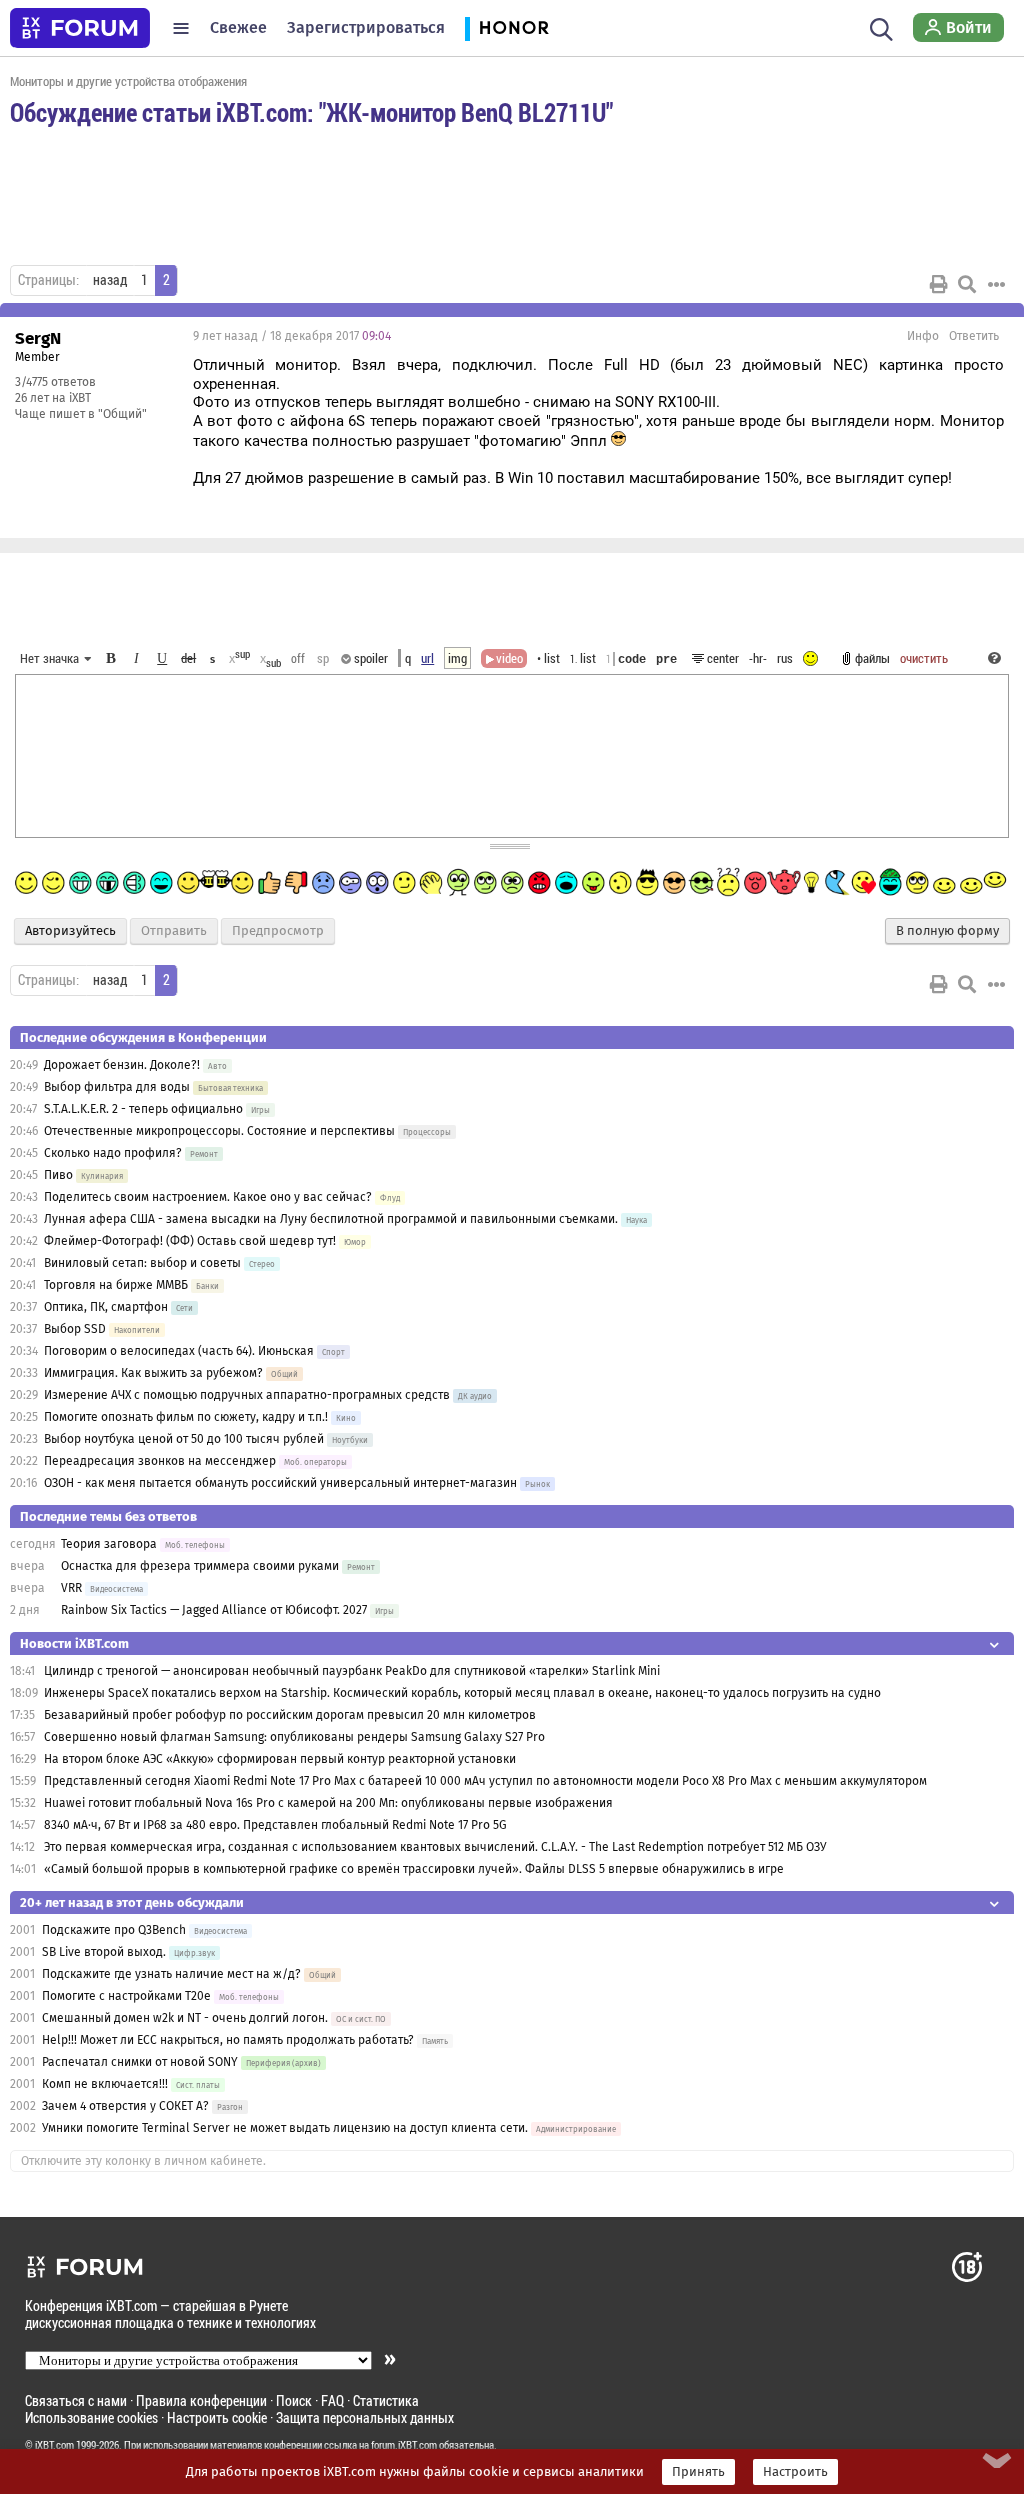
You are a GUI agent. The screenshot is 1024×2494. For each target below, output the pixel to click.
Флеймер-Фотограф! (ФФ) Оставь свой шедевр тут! (190, 1241)
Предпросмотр (278, 931)
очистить (924, 658)
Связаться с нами (76, 2400)
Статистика (386, 2400)
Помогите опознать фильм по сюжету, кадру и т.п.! (186, 1417)
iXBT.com (54, 2445)
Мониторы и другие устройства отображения (128, 81)
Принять (698, 2472)
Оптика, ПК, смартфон (106, 1307)
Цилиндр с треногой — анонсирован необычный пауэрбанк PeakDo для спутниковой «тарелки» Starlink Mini (352, 1671)
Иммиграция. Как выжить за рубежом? (153, 1373)
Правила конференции (201, 2400)
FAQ (332, 2400)
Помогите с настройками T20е (126, 1996)
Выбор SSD (75, 1329)
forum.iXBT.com (404, 2445)
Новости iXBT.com (74, 1643)
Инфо (923, 336)
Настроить (795, 2472)
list (583, 658)
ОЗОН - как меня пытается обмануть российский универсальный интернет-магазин (280, 1483)
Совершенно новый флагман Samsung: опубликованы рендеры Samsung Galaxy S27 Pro (294, 1737)
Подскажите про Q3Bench (115, 1930)
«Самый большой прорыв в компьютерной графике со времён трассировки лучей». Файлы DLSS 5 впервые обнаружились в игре (414, 1869)
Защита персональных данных (365, 2417)
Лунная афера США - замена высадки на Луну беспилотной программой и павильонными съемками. (331, 1219)
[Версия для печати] (939, 284)
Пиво (58, 1175)
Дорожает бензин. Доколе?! (122, 1065)
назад (110, 280)
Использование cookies (91, 2417)
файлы (872, 658)
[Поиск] (881, 28)
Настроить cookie (217, 2417)
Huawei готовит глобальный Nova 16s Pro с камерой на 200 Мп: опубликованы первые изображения (328, 1803)
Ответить (974, 336)
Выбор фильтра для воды (117, 1087)
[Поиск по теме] (967, 284)
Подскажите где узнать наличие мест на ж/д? (171, 1974)
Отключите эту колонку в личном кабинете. (143, 2161)
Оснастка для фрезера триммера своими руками (200, 1566)
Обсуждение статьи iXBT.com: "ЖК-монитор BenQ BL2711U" (311, 112)
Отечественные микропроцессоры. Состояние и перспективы (219, 1131)
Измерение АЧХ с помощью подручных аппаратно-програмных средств (247, 1395)
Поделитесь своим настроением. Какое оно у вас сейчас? (208, 1197)
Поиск (294, 2400)
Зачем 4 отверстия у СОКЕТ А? (125, 2106)
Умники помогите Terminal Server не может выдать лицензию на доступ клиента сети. (285, 2128)
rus (785, 658)
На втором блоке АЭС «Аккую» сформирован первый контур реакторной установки (280, 1759)
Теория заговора (109, 1544)
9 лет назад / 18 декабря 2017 (292, 336)
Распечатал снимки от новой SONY (140, 2062)
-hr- (758, 658)
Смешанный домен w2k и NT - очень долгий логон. (185, 2018)
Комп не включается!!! (105, 2084)
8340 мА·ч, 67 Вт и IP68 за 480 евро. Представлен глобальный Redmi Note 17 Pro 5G (275, 1825)
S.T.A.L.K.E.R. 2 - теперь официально (143, 1109)
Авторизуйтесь (70, 931)
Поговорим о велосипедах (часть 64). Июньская (179, 1351)
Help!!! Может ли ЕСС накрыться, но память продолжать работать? (228, 2040)
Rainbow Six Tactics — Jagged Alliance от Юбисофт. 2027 (214, 1610)
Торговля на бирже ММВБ (116, 1285)
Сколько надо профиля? (113, 1153)
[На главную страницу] (80, 28)
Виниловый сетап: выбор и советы (142, 1263)
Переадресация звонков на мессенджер (160, 1461)
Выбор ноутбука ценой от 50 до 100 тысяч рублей (184, 1439)
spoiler (369, 658)
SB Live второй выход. (104, 1952)
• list (548, 658)
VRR (71, 1588)
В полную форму (947, 931)
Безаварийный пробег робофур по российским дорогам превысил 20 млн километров (290, 1715)
